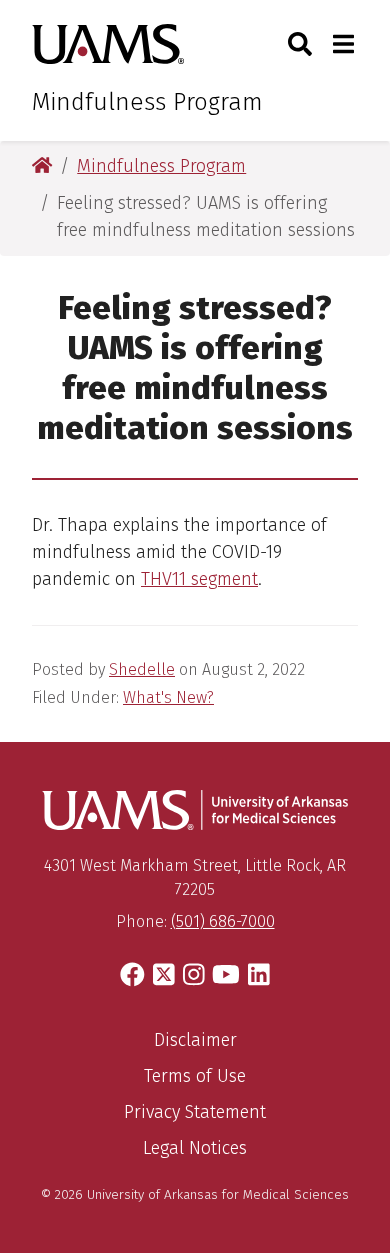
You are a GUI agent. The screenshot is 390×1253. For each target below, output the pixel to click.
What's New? (168, 697)
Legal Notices (195, 1148)
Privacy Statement (195, 1112)
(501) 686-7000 (223, 921)
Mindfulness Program (147, 102)
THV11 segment (199, 579)
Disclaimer (195, 1040)
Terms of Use (195, 1076)
